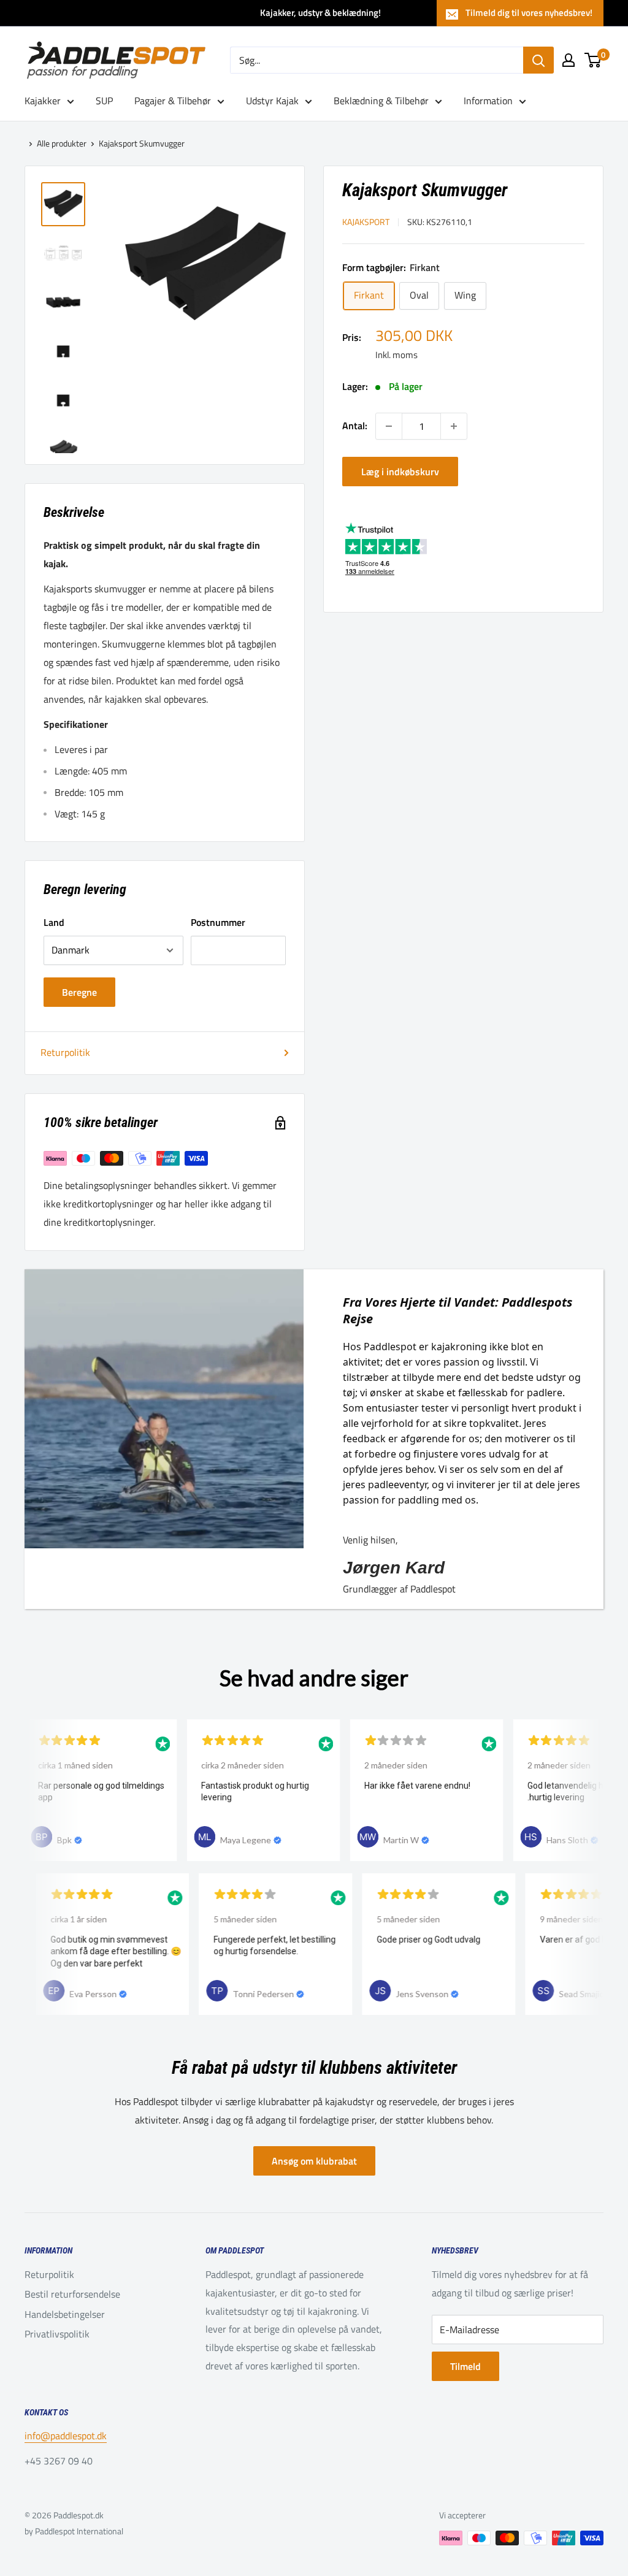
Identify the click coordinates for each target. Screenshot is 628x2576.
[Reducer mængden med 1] (389, 426)
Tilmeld (465, 2366)
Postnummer (218, 922)
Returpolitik (65, 1052)
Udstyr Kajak (272, 101)
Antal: (355, 426)
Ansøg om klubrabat (314, 2161)
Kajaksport (366, 222)
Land (54, 922)
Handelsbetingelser (65, 2314)
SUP (104, 101)
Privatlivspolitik (57, 2334)
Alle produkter (62, 143)
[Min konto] (569, 60)
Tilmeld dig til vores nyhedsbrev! (529, 13)
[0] (593, 60)
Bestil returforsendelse (72, 2294)
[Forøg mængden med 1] (454, 426)
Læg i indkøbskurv (400, 472)
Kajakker (43, 101)
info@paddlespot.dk (66, 2436)
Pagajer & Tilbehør (173, 101)
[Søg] (538, 60)
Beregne (79, 992)
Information (488, 101)
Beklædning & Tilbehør (381, 101)
